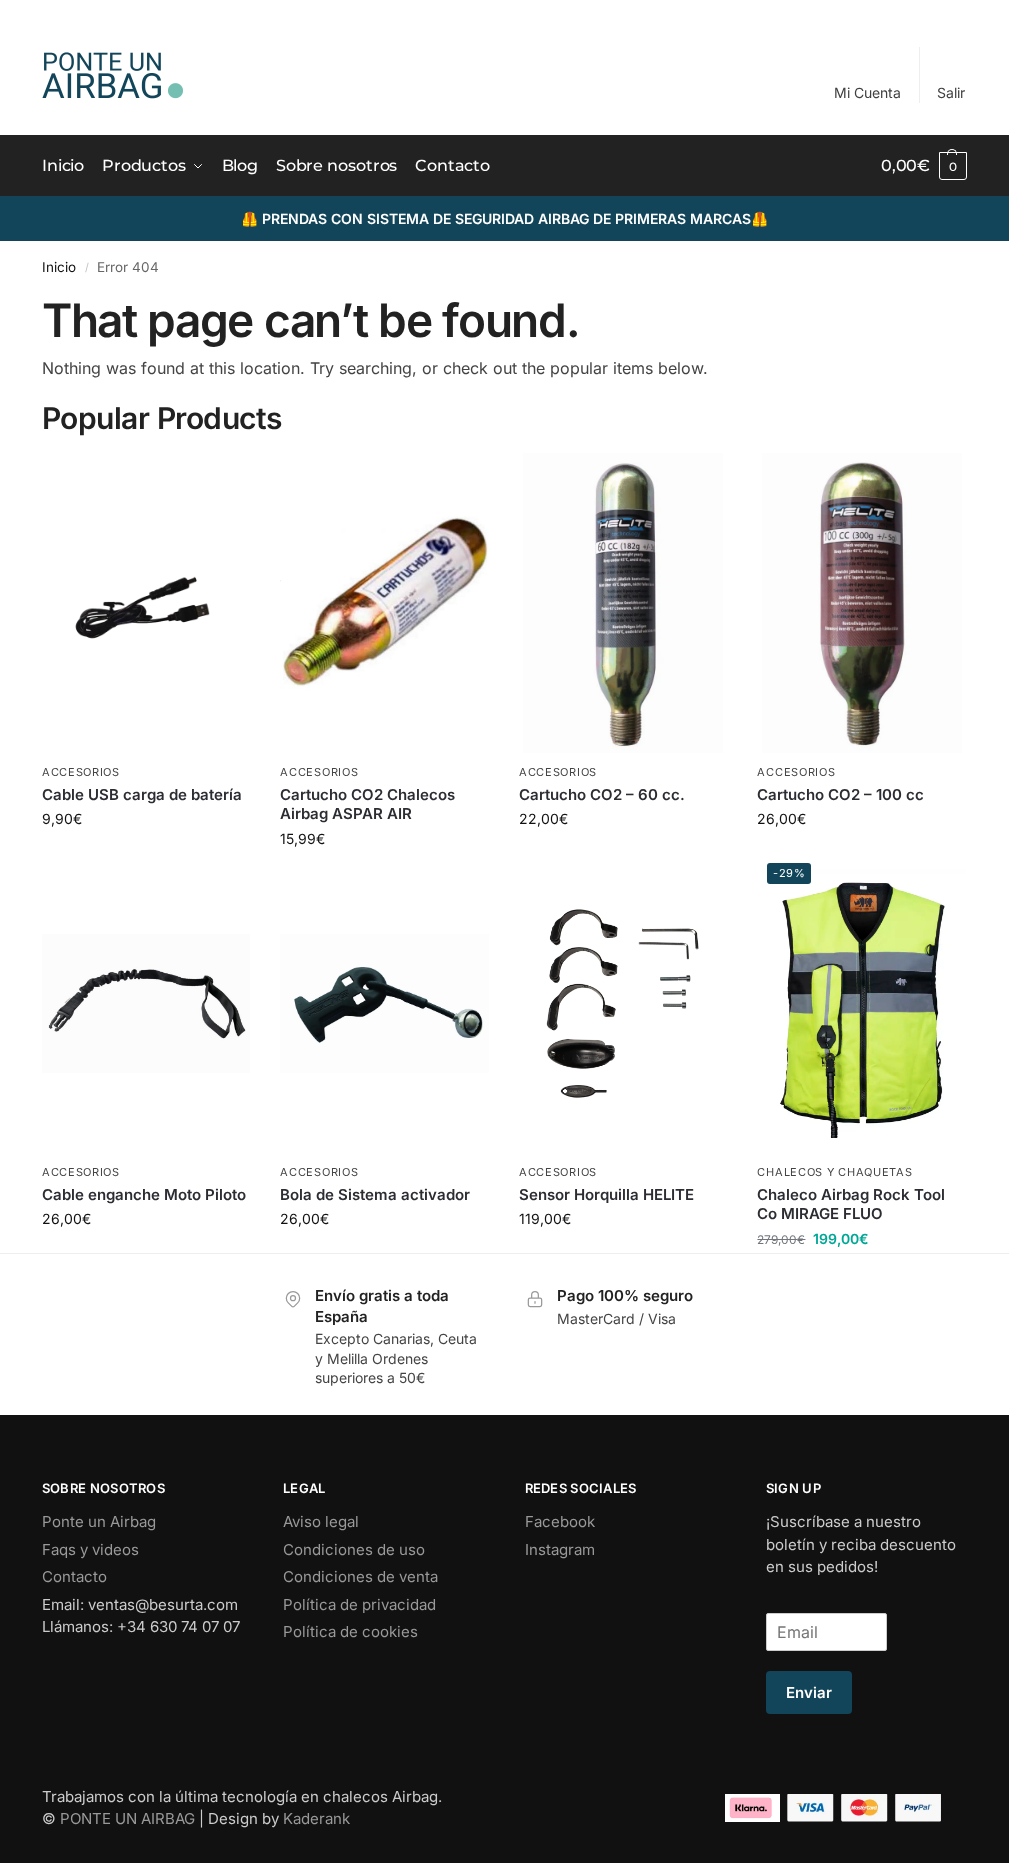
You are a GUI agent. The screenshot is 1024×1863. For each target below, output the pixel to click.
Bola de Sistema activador (375, 1194)
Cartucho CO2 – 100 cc (840, 794)
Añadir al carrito (146, 832)
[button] (924, 166)
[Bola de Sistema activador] (384, 1003)
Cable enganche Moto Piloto (144, 1194)
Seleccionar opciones (384, 832)
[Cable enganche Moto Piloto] (146, 1003)
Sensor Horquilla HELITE (606, 1194)
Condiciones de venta (360, 1576)
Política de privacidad (359, 1604)
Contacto (74, 1576)
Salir (951, 92)
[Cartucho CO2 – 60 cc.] (623, 603)
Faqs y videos (90, 1549)
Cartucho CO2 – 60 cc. (602, 794)
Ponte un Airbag (99, 1521)
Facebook (560, 1521)
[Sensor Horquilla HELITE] (623, 1003)
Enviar (809, 1692)
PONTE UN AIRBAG (127, 1818)
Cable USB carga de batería (142, 794)
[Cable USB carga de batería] (146, 603)
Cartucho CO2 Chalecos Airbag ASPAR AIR (367, 804)
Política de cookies (350, 1631)
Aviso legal (321, 1521)
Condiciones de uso (354, 1549)
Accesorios (81, 772)
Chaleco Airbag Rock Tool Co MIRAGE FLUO (851, 1204)
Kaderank (316, 1818)
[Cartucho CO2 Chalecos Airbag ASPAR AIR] (384, 603)
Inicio (59, 267)
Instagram (560, 1549)
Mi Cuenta (867, 92)
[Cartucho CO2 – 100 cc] (861, 603)
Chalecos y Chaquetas (834, 1172)
